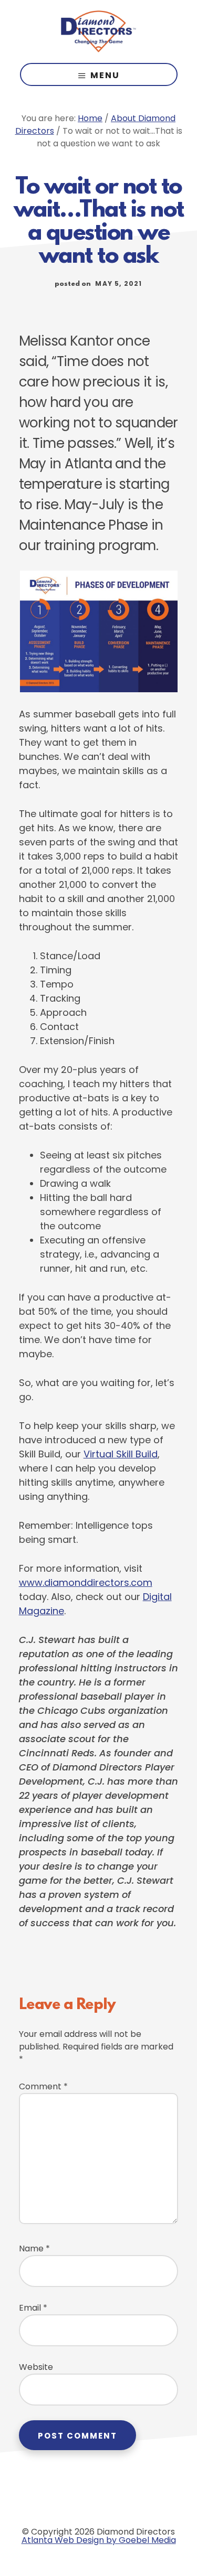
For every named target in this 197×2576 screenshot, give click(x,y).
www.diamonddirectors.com (86, 1582)
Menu (105, 75)
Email (33, 2308)
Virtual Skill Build (121, 1454)
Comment (43, 2086)
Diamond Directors (99, 31)
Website (36, 2367)
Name (34, 2248)
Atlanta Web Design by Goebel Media (99, 2540)
